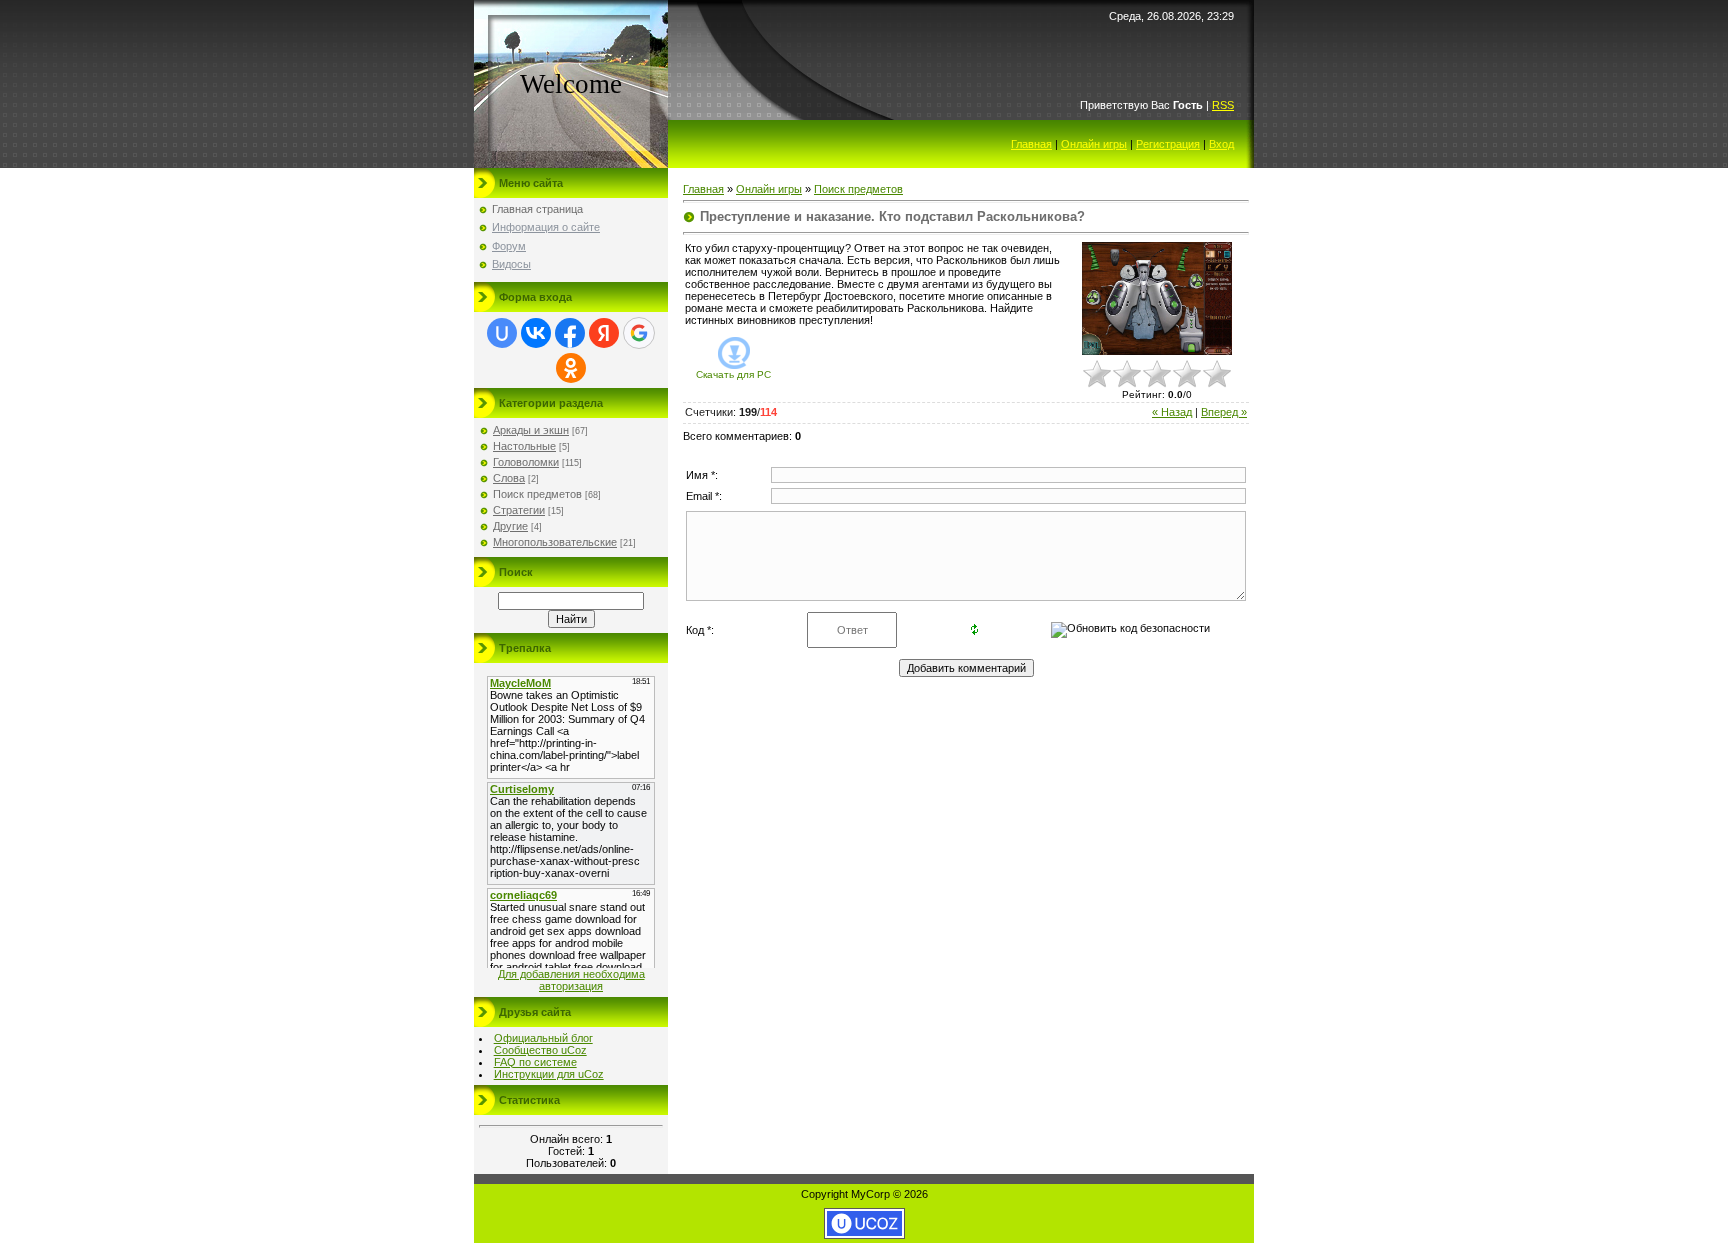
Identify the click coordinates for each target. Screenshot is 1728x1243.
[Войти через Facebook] (570, 333)
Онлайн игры (1094, 144)
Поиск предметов (537, 494)
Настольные (524, 446)
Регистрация (1168, 144)
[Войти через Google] (639, 333)
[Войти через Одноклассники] (571, 368)
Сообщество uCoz (540, 1050)
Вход (1221, 144)
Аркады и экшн (531, 430)
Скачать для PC (733, 374)
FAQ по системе (535, 1062)
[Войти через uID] (502, 333)
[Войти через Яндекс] (604, 333)
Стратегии (519, 510)
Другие (510, 526)
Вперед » (1224, 412)
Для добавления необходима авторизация (571, 980)
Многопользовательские (555, 542)
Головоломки (526, 462)
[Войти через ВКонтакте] (536, 333)
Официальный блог (543, 1038)
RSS (1223, 105)
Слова (509, 478)
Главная (1031, 144)
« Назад (1172, 412)
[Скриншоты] (1157, 298)
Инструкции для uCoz (549, 1074)
